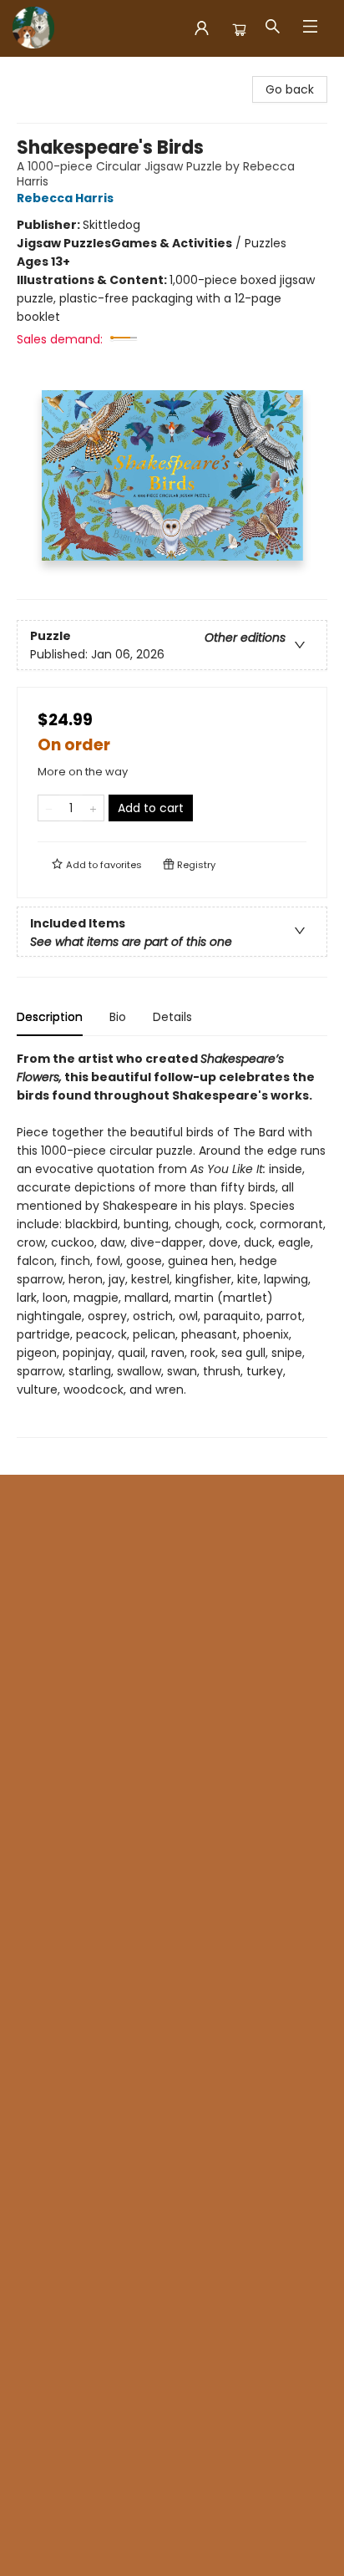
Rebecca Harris (65, 198)
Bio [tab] (118, 1017)
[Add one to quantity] (93, 808)
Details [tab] (172, 1017)
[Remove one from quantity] (49, 808)
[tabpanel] (172, 1244)
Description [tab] (50, 1017)
